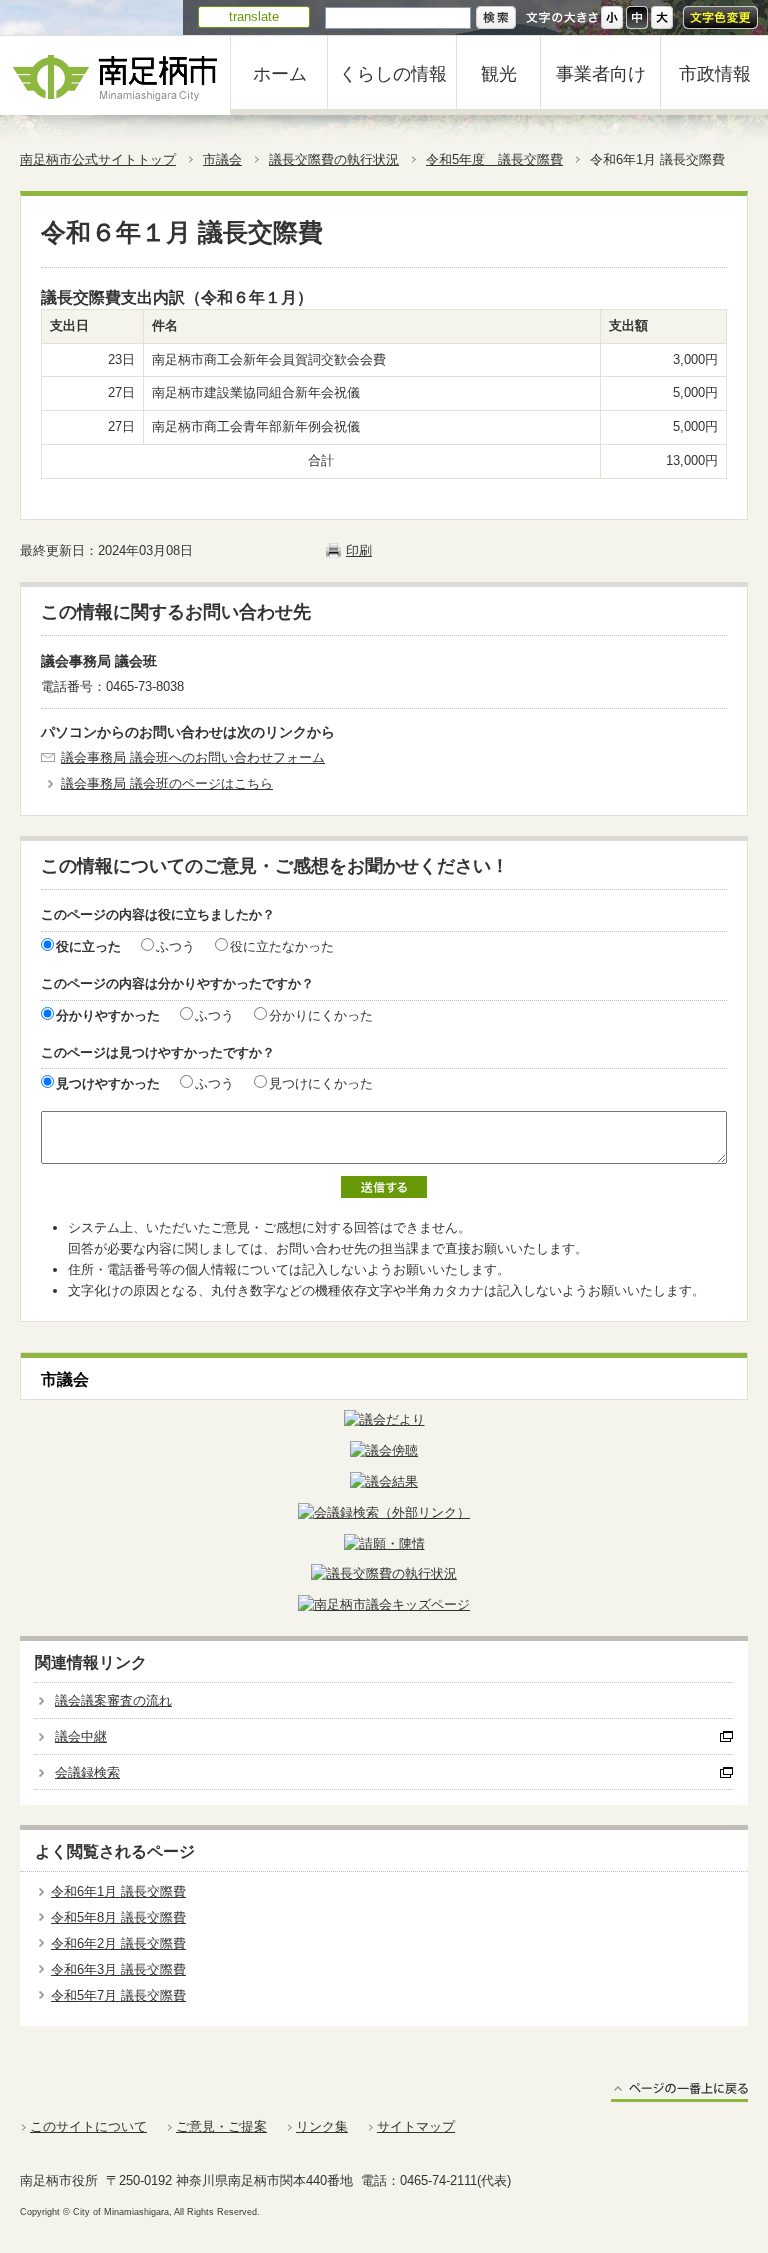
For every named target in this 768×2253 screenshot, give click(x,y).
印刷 (359, 550)
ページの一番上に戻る (679, 2091)
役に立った (88, 946)
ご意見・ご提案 (221, 2126)
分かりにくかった (321, 1015)
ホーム (280, 74)
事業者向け (601, 74)
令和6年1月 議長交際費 (118, 1891)
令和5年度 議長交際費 (494, 159)
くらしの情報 (393, 74)
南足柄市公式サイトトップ (98, 159)
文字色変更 (720, 17)
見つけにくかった (321, 1083)
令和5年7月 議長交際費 (118, 1995)
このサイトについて (88, 2126)
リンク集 (322, 2126)
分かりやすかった (108, 1015)
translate (254, 16)
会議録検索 (87, 1772)
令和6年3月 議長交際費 (118, 1969)
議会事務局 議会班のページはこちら (167, 783)
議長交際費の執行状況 (334, 159)
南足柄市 (115, 75)
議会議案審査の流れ (113, 1700)
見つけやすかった (108, 1083)
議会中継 (81, 1736)
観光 (499, 74)
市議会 (222, 159)
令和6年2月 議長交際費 (118, 1943)
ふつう (175, 946)
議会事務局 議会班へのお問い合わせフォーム (193, 757)
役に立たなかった (282, 946)
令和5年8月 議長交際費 (118, 1917)
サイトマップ (416, 2126)
